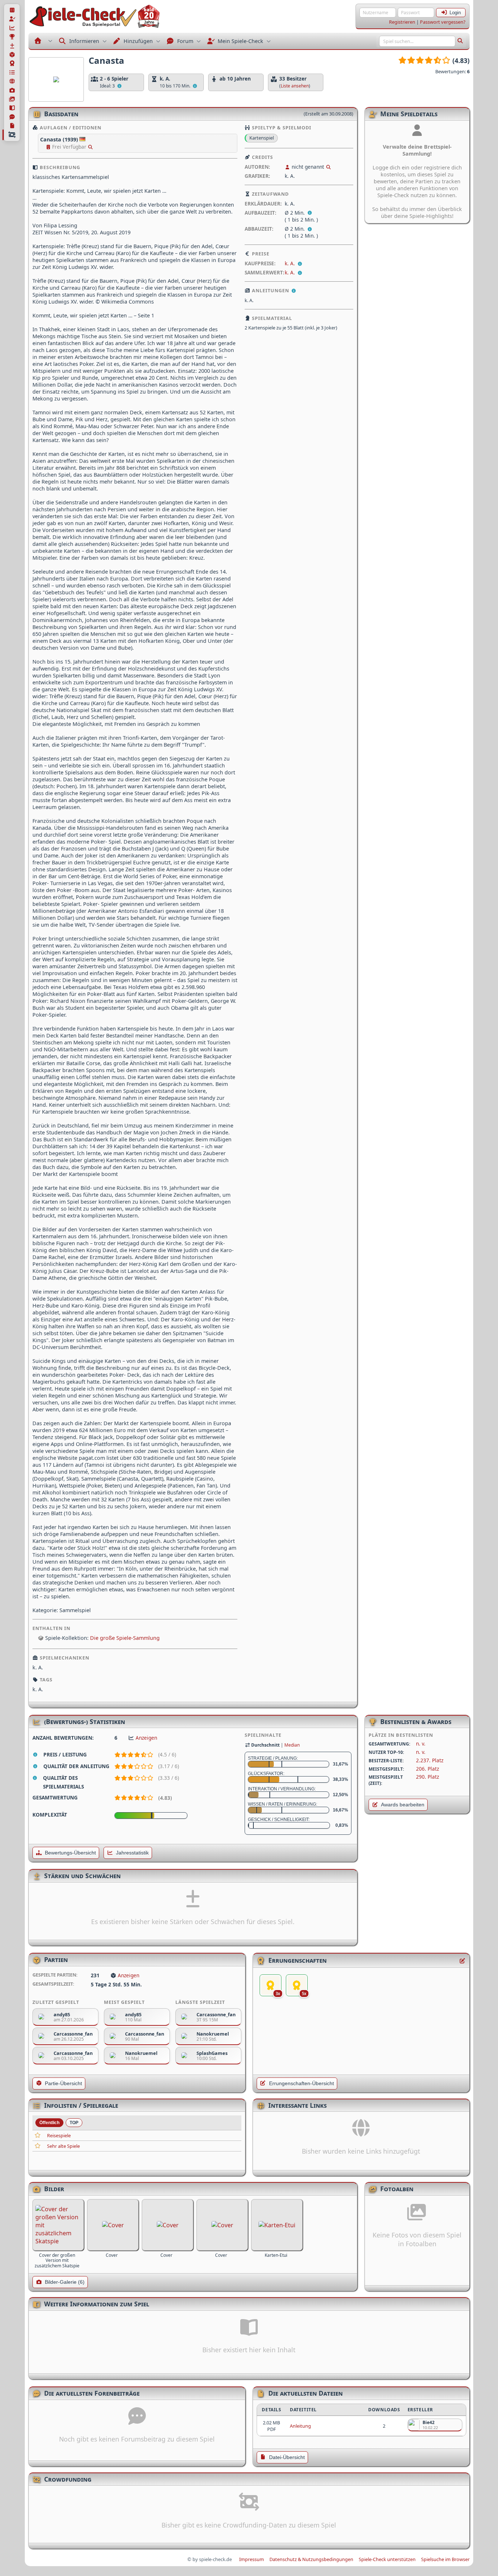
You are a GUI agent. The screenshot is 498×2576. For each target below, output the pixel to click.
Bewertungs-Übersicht (70, 1853)
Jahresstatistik (132, 1853)
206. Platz (427, 1769)
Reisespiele (59, 2135)
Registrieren (402, 22)
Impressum (252, 2559)
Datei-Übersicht (287, 2457)
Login (455, 13)
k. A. (291, 263)
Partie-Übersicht (63, 2084)
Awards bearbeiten (403, 1805)
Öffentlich (49, 2123)
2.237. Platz (430, 1760)
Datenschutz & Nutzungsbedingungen (311, 2559)
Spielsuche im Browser (445, 2559)
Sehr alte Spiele (63, 2146)
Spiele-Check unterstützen (387, 2559)
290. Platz (427, 1777)
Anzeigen (146, 1738)
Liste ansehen (295, 86)
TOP (74, 2123)
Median (292, 1745)
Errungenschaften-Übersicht (301, 2084)
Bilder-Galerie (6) (65, 2282)
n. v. (421, 1744)
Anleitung (300, 2426)
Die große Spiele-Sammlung (125, 1638)
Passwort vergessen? (443, 22)
